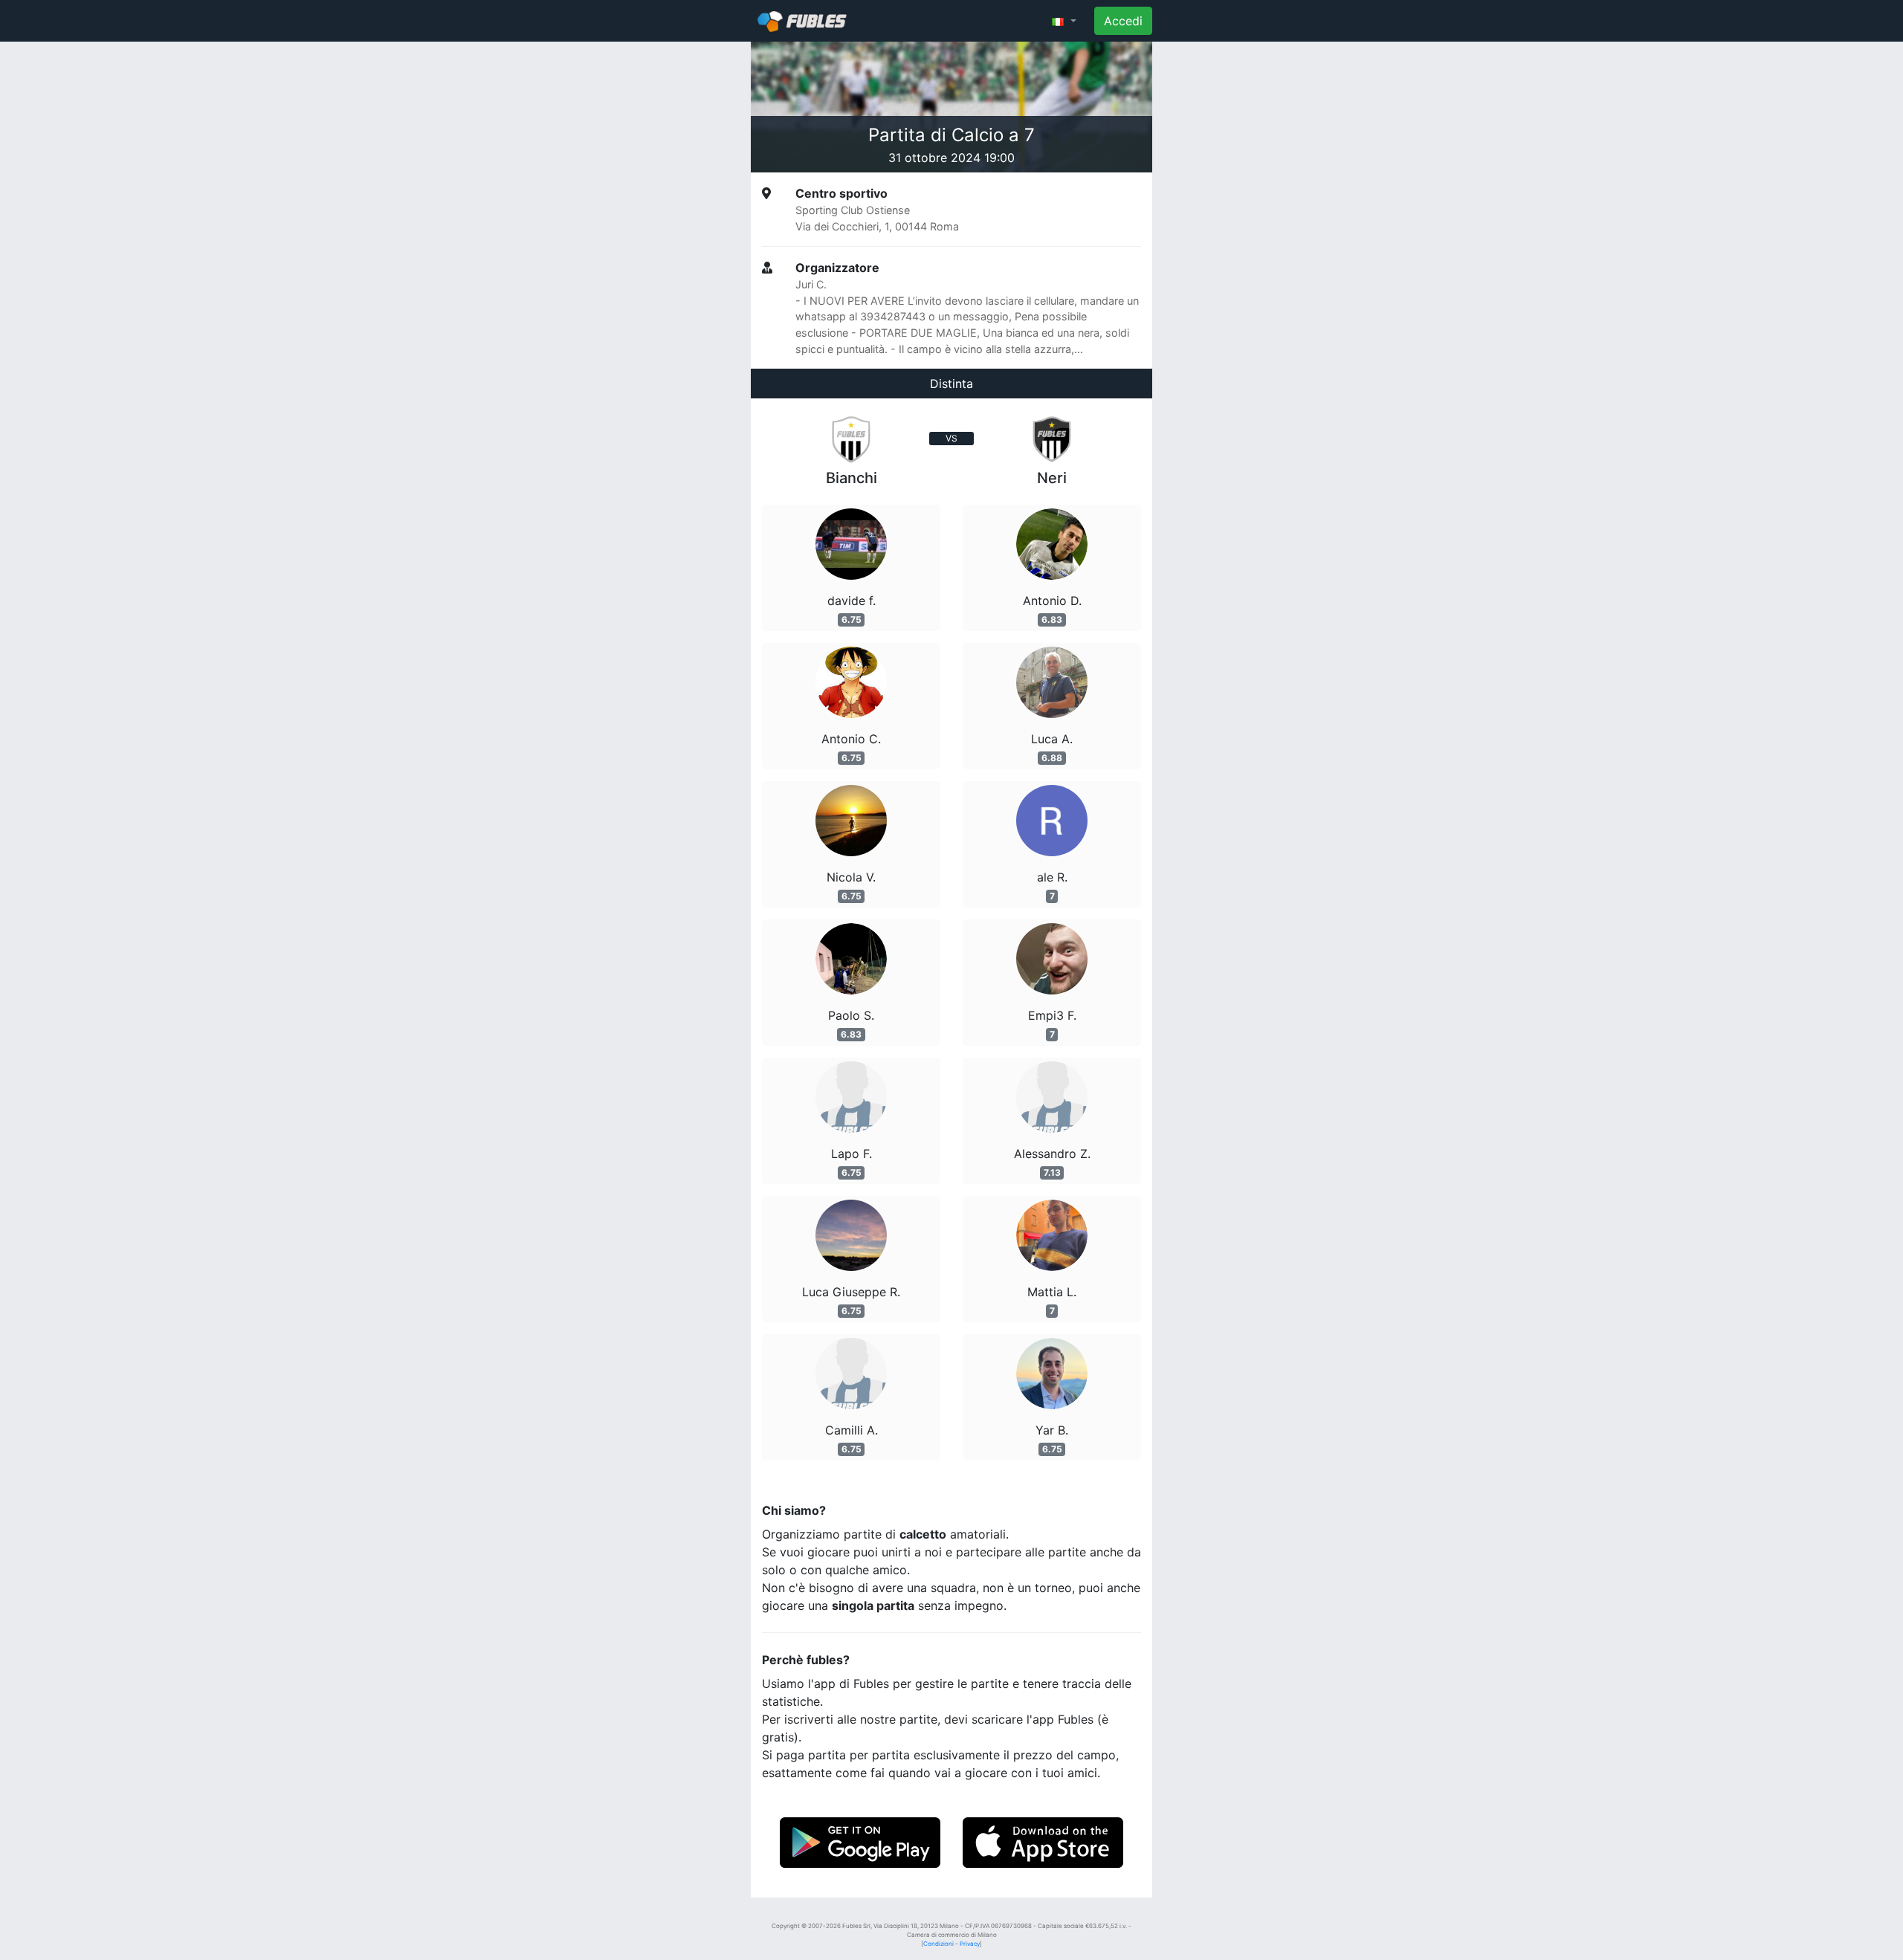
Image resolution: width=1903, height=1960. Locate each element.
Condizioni (938, 1944)
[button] (1064, 21)
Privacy (970, 1944)
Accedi (1123, 21)
